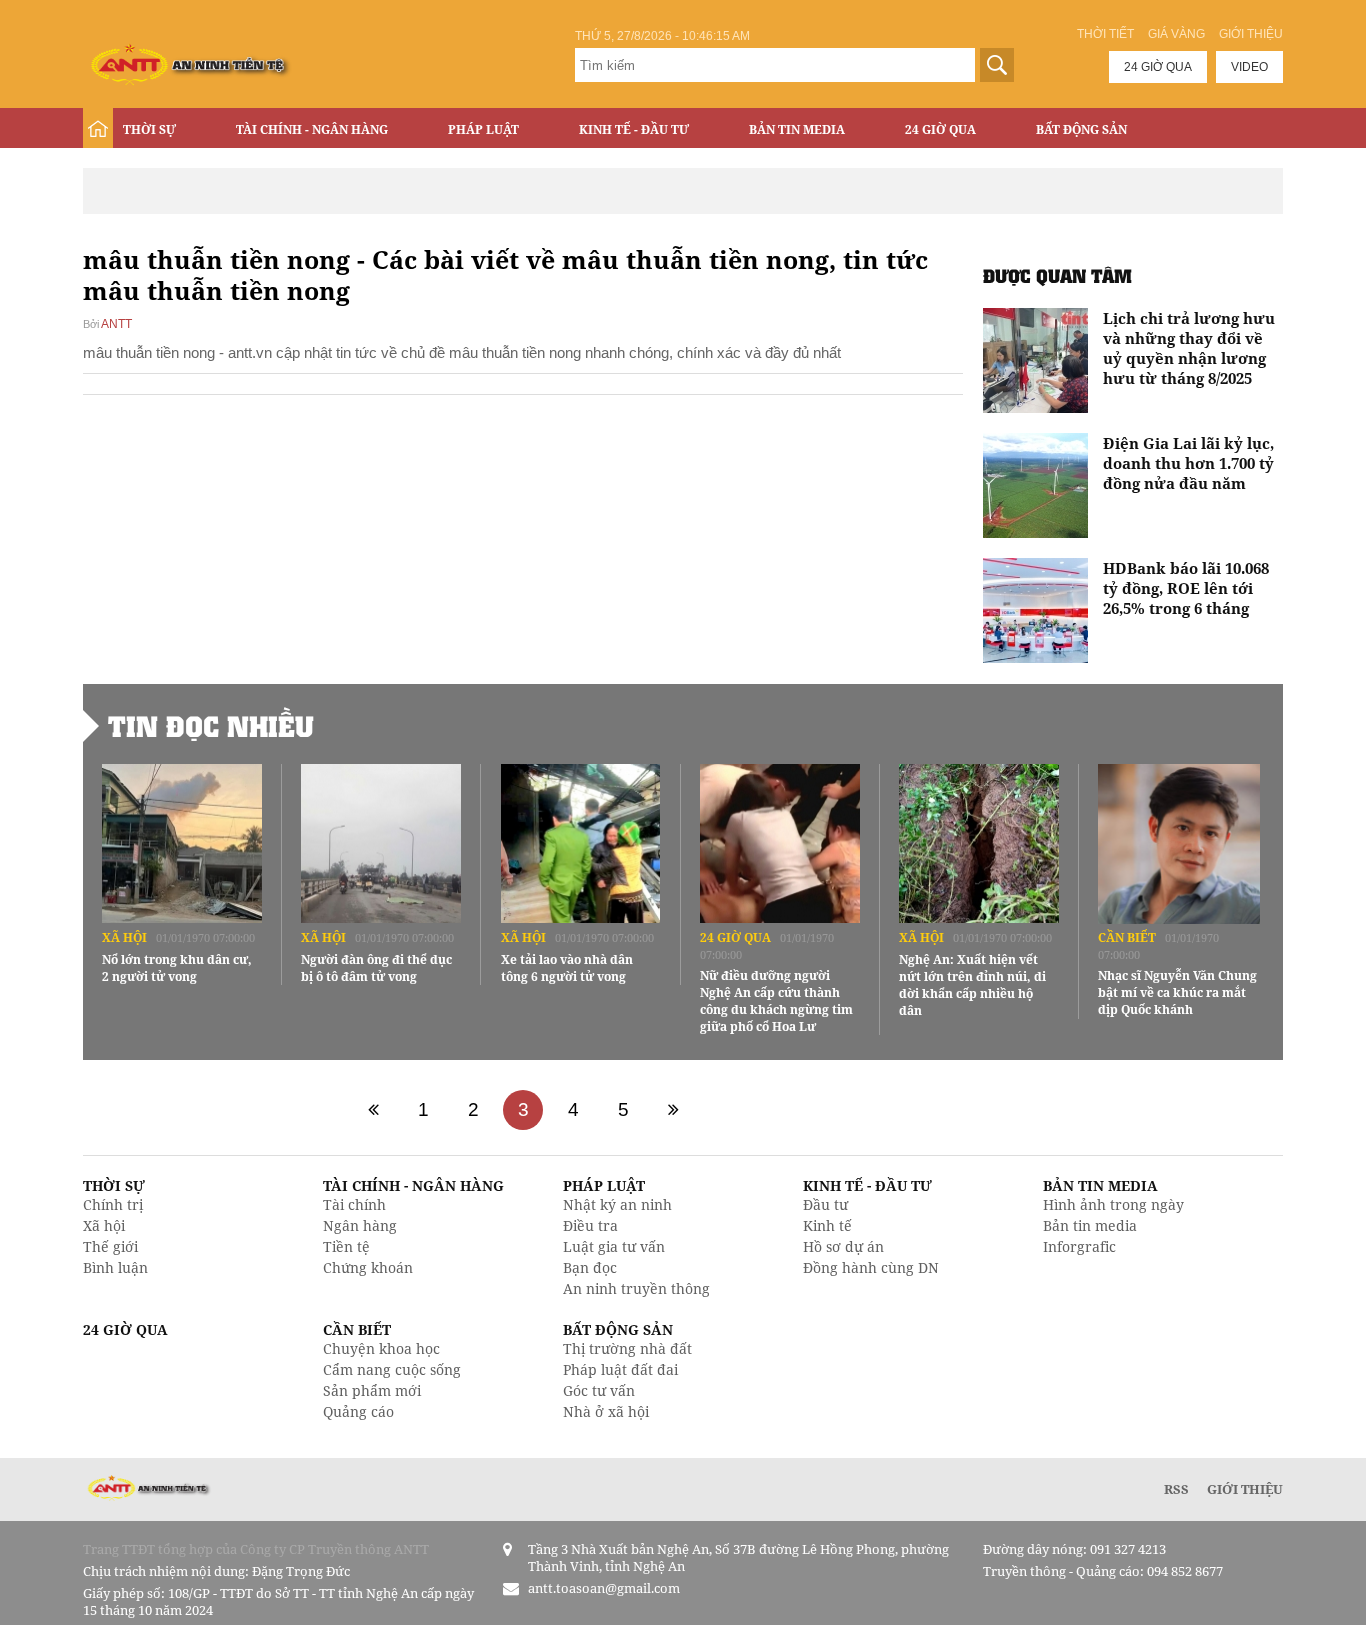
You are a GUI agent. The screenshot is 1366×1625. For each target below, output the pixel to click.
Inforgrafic (1079, 1246)
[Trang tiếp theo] (673, 1110)
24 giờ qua (1158, 67)
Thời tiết (1105, 34)
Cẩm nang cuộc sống (392, 1369)
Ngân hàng (360, 1225)
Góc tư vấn (599, 1390)
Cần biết (1127, 937)
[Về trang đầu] (373, 1110)
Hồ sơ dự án (843, 1246)
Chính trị (113, 1204)
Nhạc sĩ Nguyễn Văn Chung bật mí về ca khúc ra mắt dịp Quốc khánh (1177, 992)
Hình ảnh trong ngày (1113, 1204)
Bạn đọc (590, 1267)
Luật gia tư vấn (614, 1246)
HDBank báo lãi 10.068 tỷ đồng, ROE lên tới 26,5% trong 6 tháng (1186, 588)
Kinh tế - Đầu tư (634, 129)
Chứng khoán (368, 1267)
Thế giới (110, 1246)
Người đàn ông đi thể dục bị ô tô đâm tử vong (376, 968)
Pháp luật (483, 129)
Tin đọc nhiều (211, 726)
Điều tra (590, 1225)
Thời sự (149, 129)
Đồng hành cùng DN (871, 1267)
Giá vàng (1176, 34)
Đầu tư (825, 1204)
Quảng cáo (358, 1411)
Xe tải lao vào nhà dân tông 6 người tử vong (567, 968)
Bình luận (115, 1267)
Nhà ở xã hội (606, 1411)
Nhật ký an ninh (617, 1204)
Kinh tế (827, 1225)
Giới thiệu (1251, 34)
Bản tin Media (797, 129)
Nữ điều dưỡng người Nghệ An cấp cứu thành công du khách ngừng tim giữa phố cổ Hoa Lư (776, 1001)
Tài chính (354, 1204)
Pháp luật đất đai (620, 1369)
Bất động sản (1081, 129)
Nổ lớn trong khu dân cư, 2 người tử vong (177, 968)
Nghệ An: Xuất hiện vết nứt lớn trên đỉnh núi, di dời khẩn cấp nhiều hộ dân (972, 985)
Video (1249, 67)
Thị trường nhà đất (627, 1348)
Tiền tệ (346, 1246)
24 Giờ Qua (940, 129)
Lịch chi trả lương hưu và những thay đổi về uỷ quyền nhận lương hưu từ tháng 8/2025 (1189, 348)
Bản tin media (1090, 1225)
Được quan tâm (1057, 275)
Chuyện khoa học (381, 1348)
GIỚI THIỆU (1245, 1489)
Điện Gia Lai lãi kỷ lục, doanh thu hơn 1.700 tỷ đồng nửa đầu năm (1188, 463)
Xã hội (124, 937)
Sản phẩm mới (372, 1390)
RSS (1176, 1489)
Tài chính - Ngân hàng (312, 129)
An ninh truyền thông (636, 1288)
